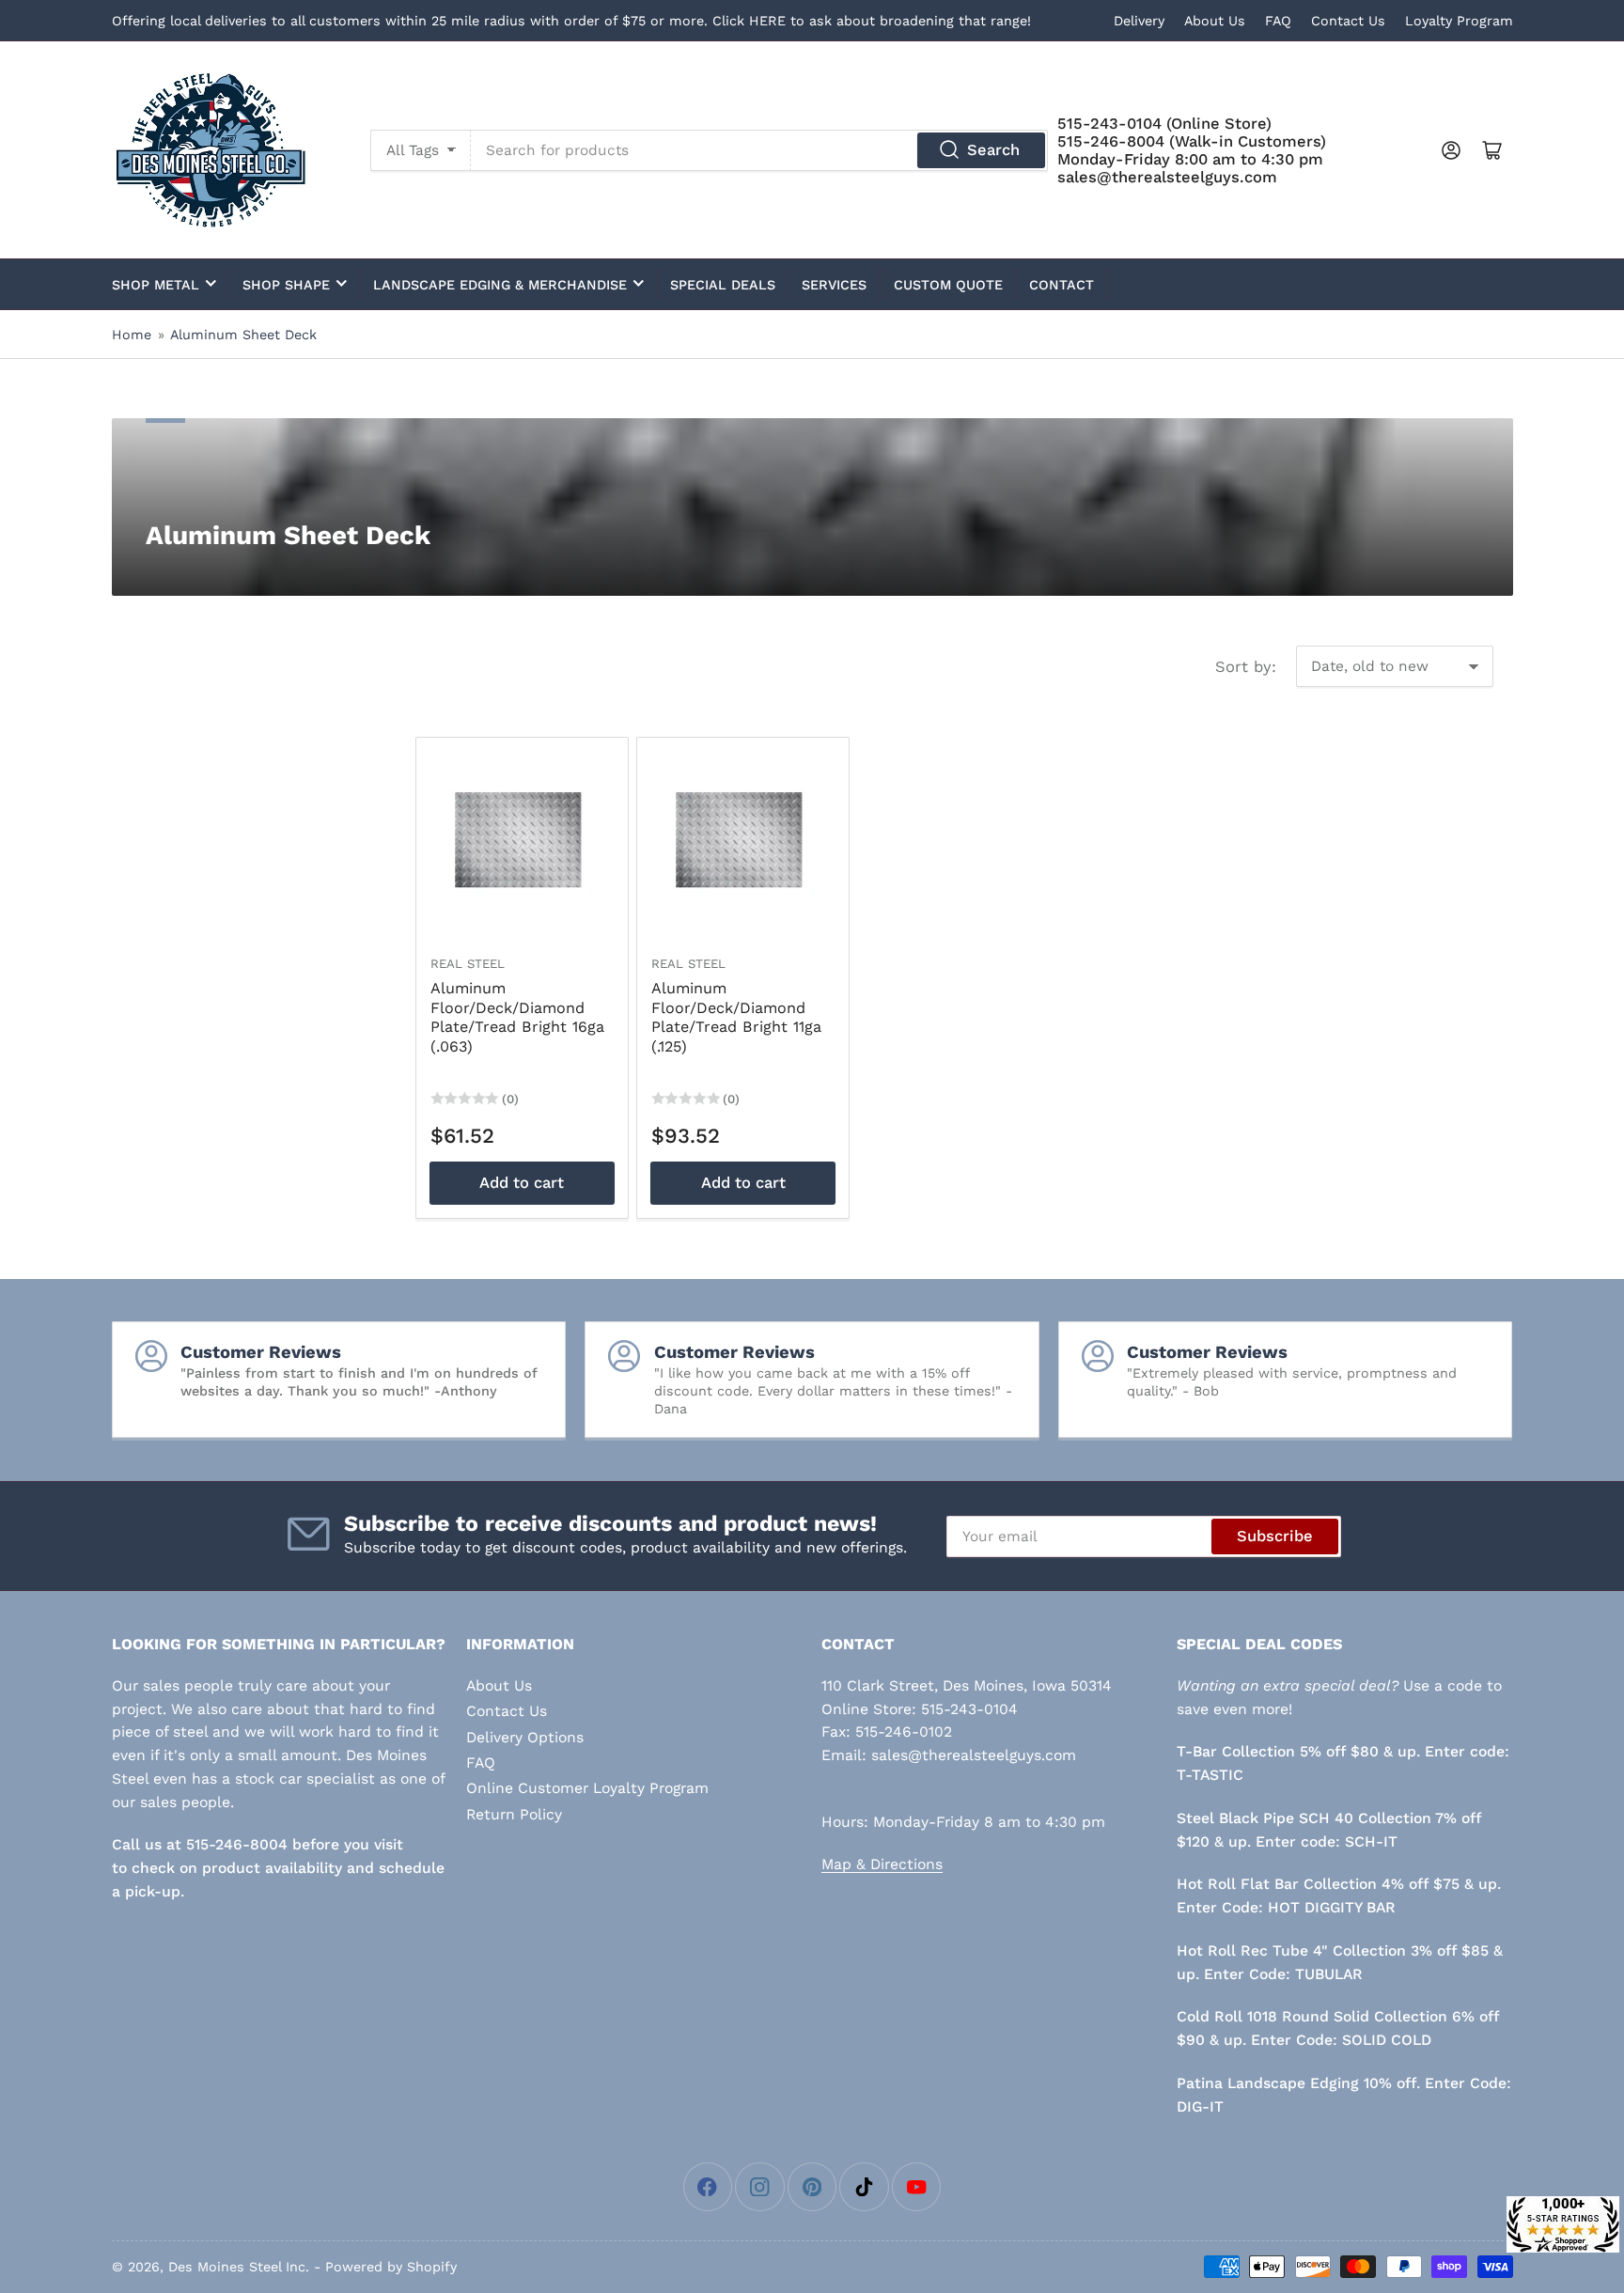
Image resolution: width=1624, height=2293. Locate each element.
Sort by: (1246, 667)
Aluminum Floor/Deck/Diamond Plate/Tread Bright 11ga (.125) (736, 1017)
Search (993, 150)
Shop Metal (156, 285)
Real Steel (468, 964)
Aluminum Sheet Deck (243, 335)
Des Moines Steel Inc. (239, 2267)
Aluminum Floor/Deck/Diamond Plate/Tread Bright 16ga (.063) (517, 1017)
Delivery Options (525, 1737)
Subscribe (1275, 1536)
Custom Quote (948, 285)
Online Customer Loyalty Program (587, 1788)
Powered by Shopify (391, 2267)
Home (132, 335)
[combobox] (759, 150)
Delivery (1139, 21)
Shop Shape (286, 285)
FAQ (1278, 21)
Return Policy (514, 1814)
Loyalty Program (1459, 21)
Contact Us (1348, 21)
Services (834, 285)
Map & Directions (882, 1864)
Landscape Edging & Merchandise (500, 285)
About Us (1215, 21)
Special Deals (723, 285)
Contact (1062, 285)
